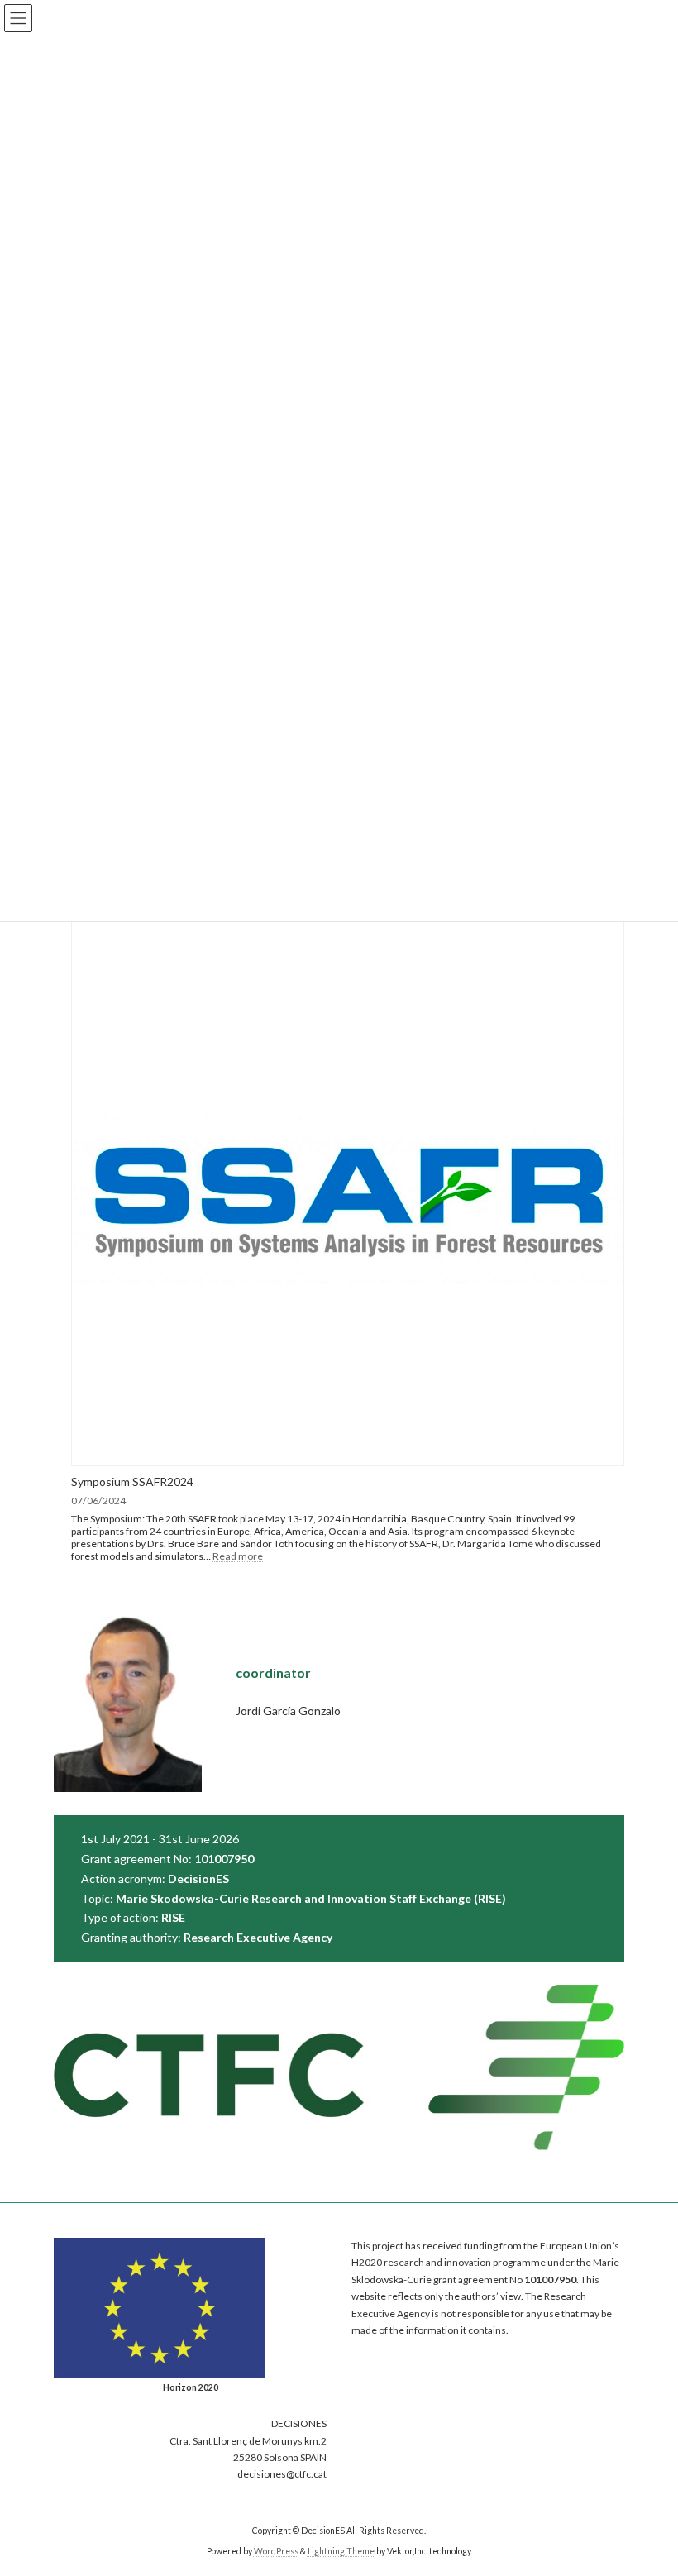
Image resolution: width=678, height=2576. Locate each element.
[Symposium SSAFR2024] (348, 1191)
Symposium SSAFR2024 (132, 1482)
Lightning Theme (341, 2551)
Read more (238, 1556)
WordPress (276, 2551)
